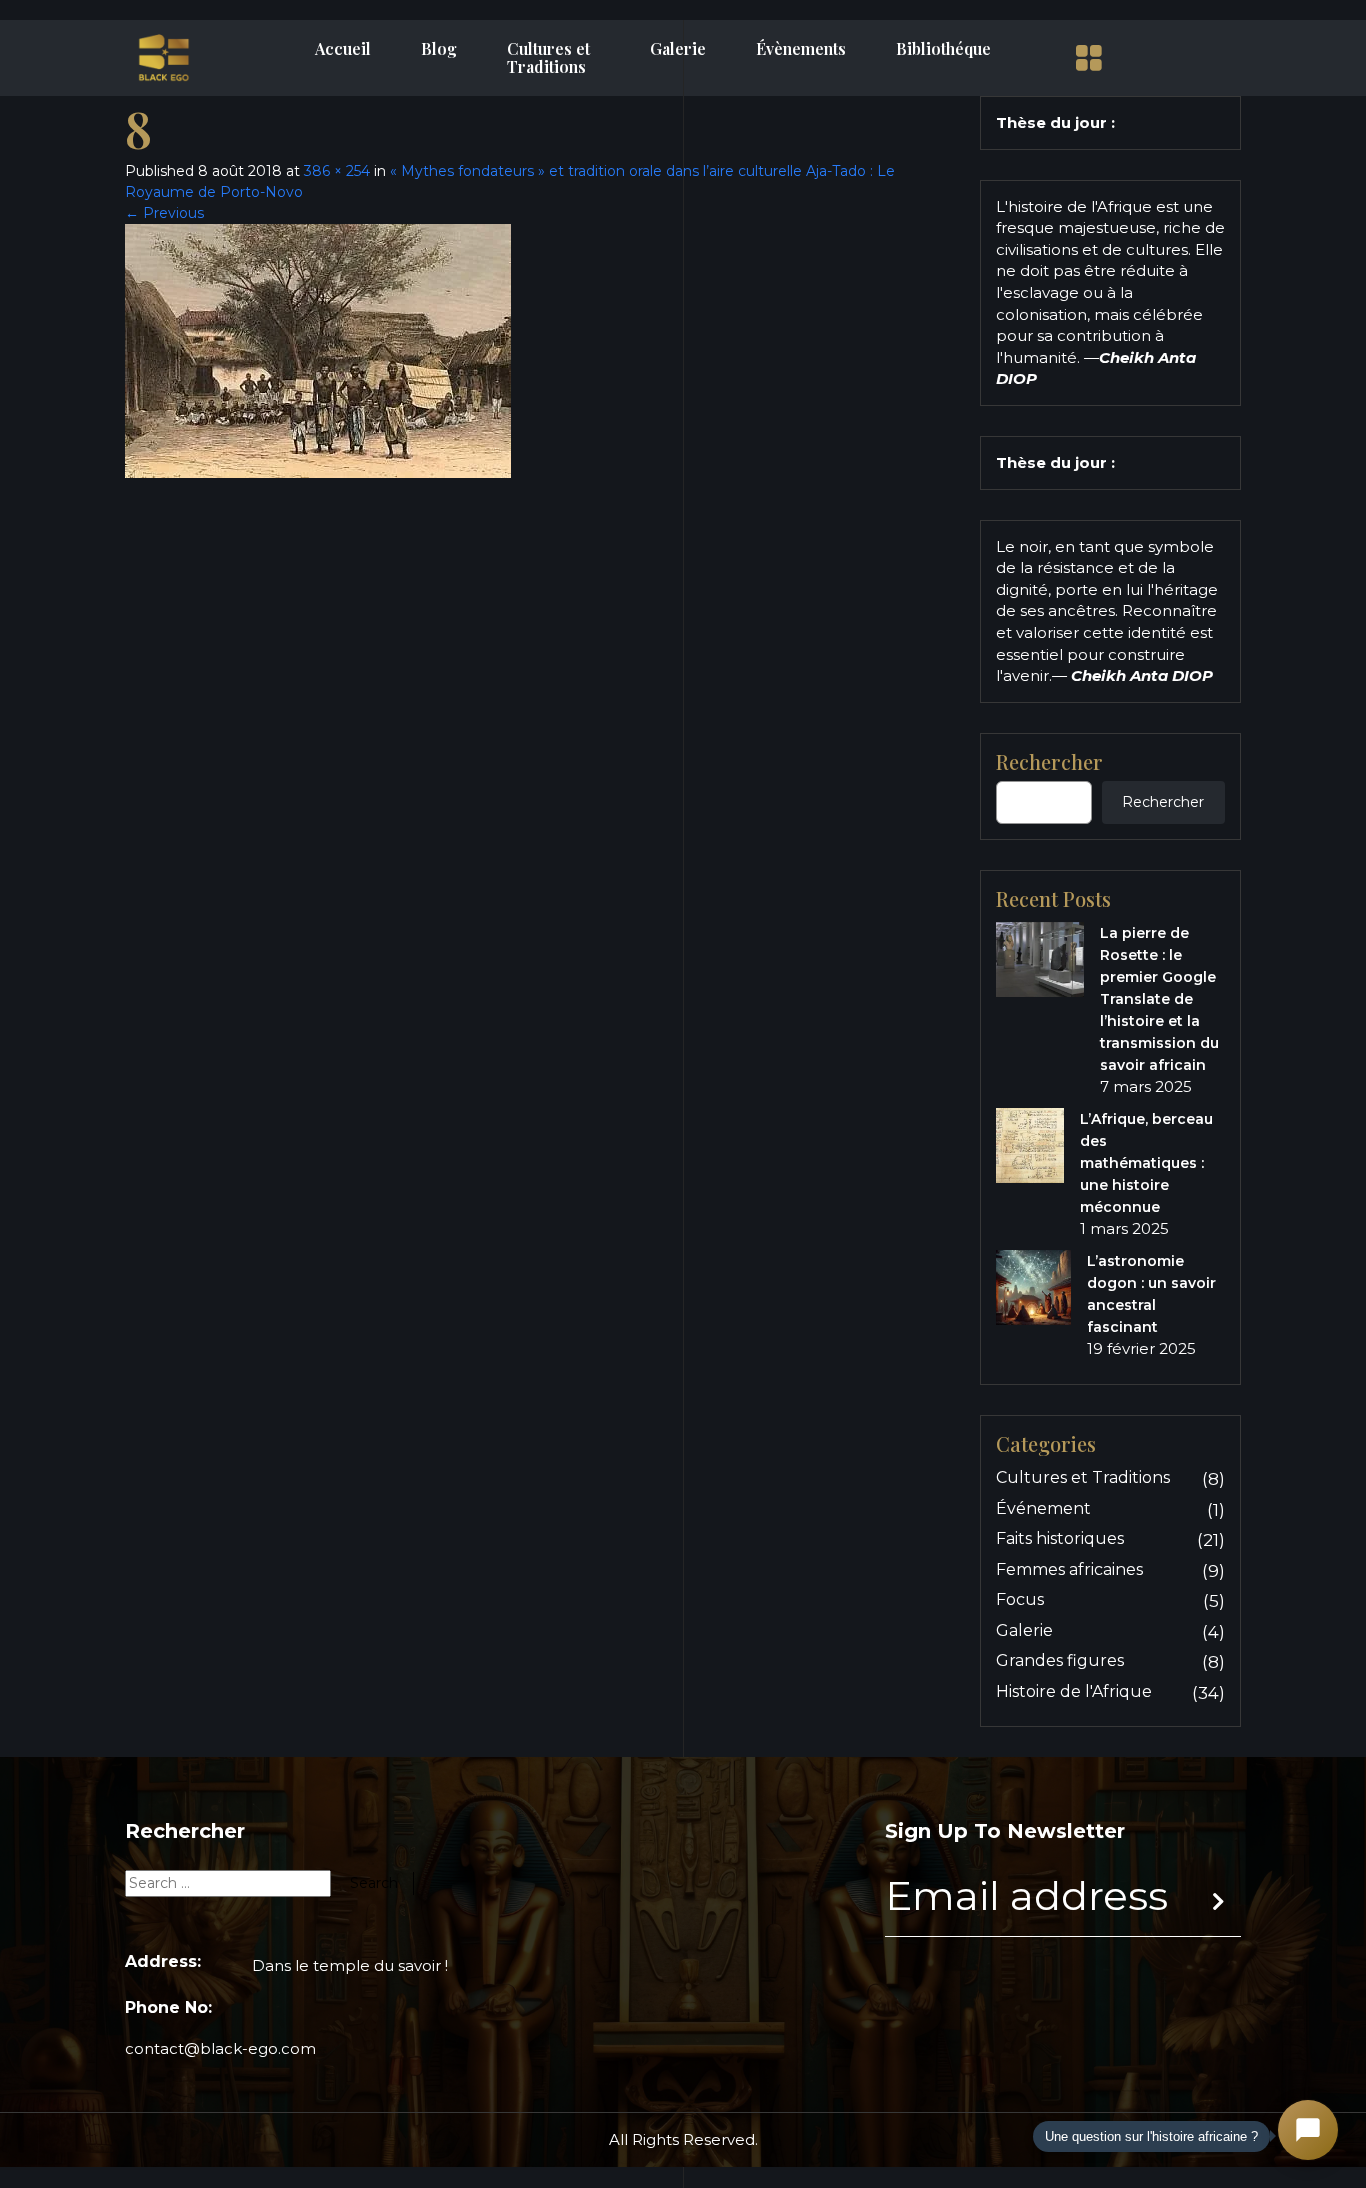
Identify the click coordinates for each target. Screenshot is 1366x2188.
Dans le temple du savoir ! (350, 1965)
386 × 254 (337, 171)
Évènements (801, 49)
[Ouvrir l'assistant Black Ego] (1308, 2130)
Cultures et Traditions (548, 58)
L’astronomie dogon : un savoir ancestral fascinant (1151, 1294)
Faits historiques (1060, 1538)
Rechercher (1049, 762)
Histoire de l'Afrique (1074, 1691)
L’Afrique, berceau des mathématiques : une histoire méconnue (1146, 1163)
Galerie (678, 49)
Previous (164, 213)
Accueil (343, 49)
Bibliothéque (943, 49)
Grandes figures (1060, 1660)
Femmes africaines (1069, 1569)
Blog (439, 49)
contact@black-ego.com (220, 2048)
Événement (1043, 1508)
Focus (1020, 1599)
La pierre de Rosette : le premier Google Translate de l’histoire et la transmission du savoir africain (1159, 999)
